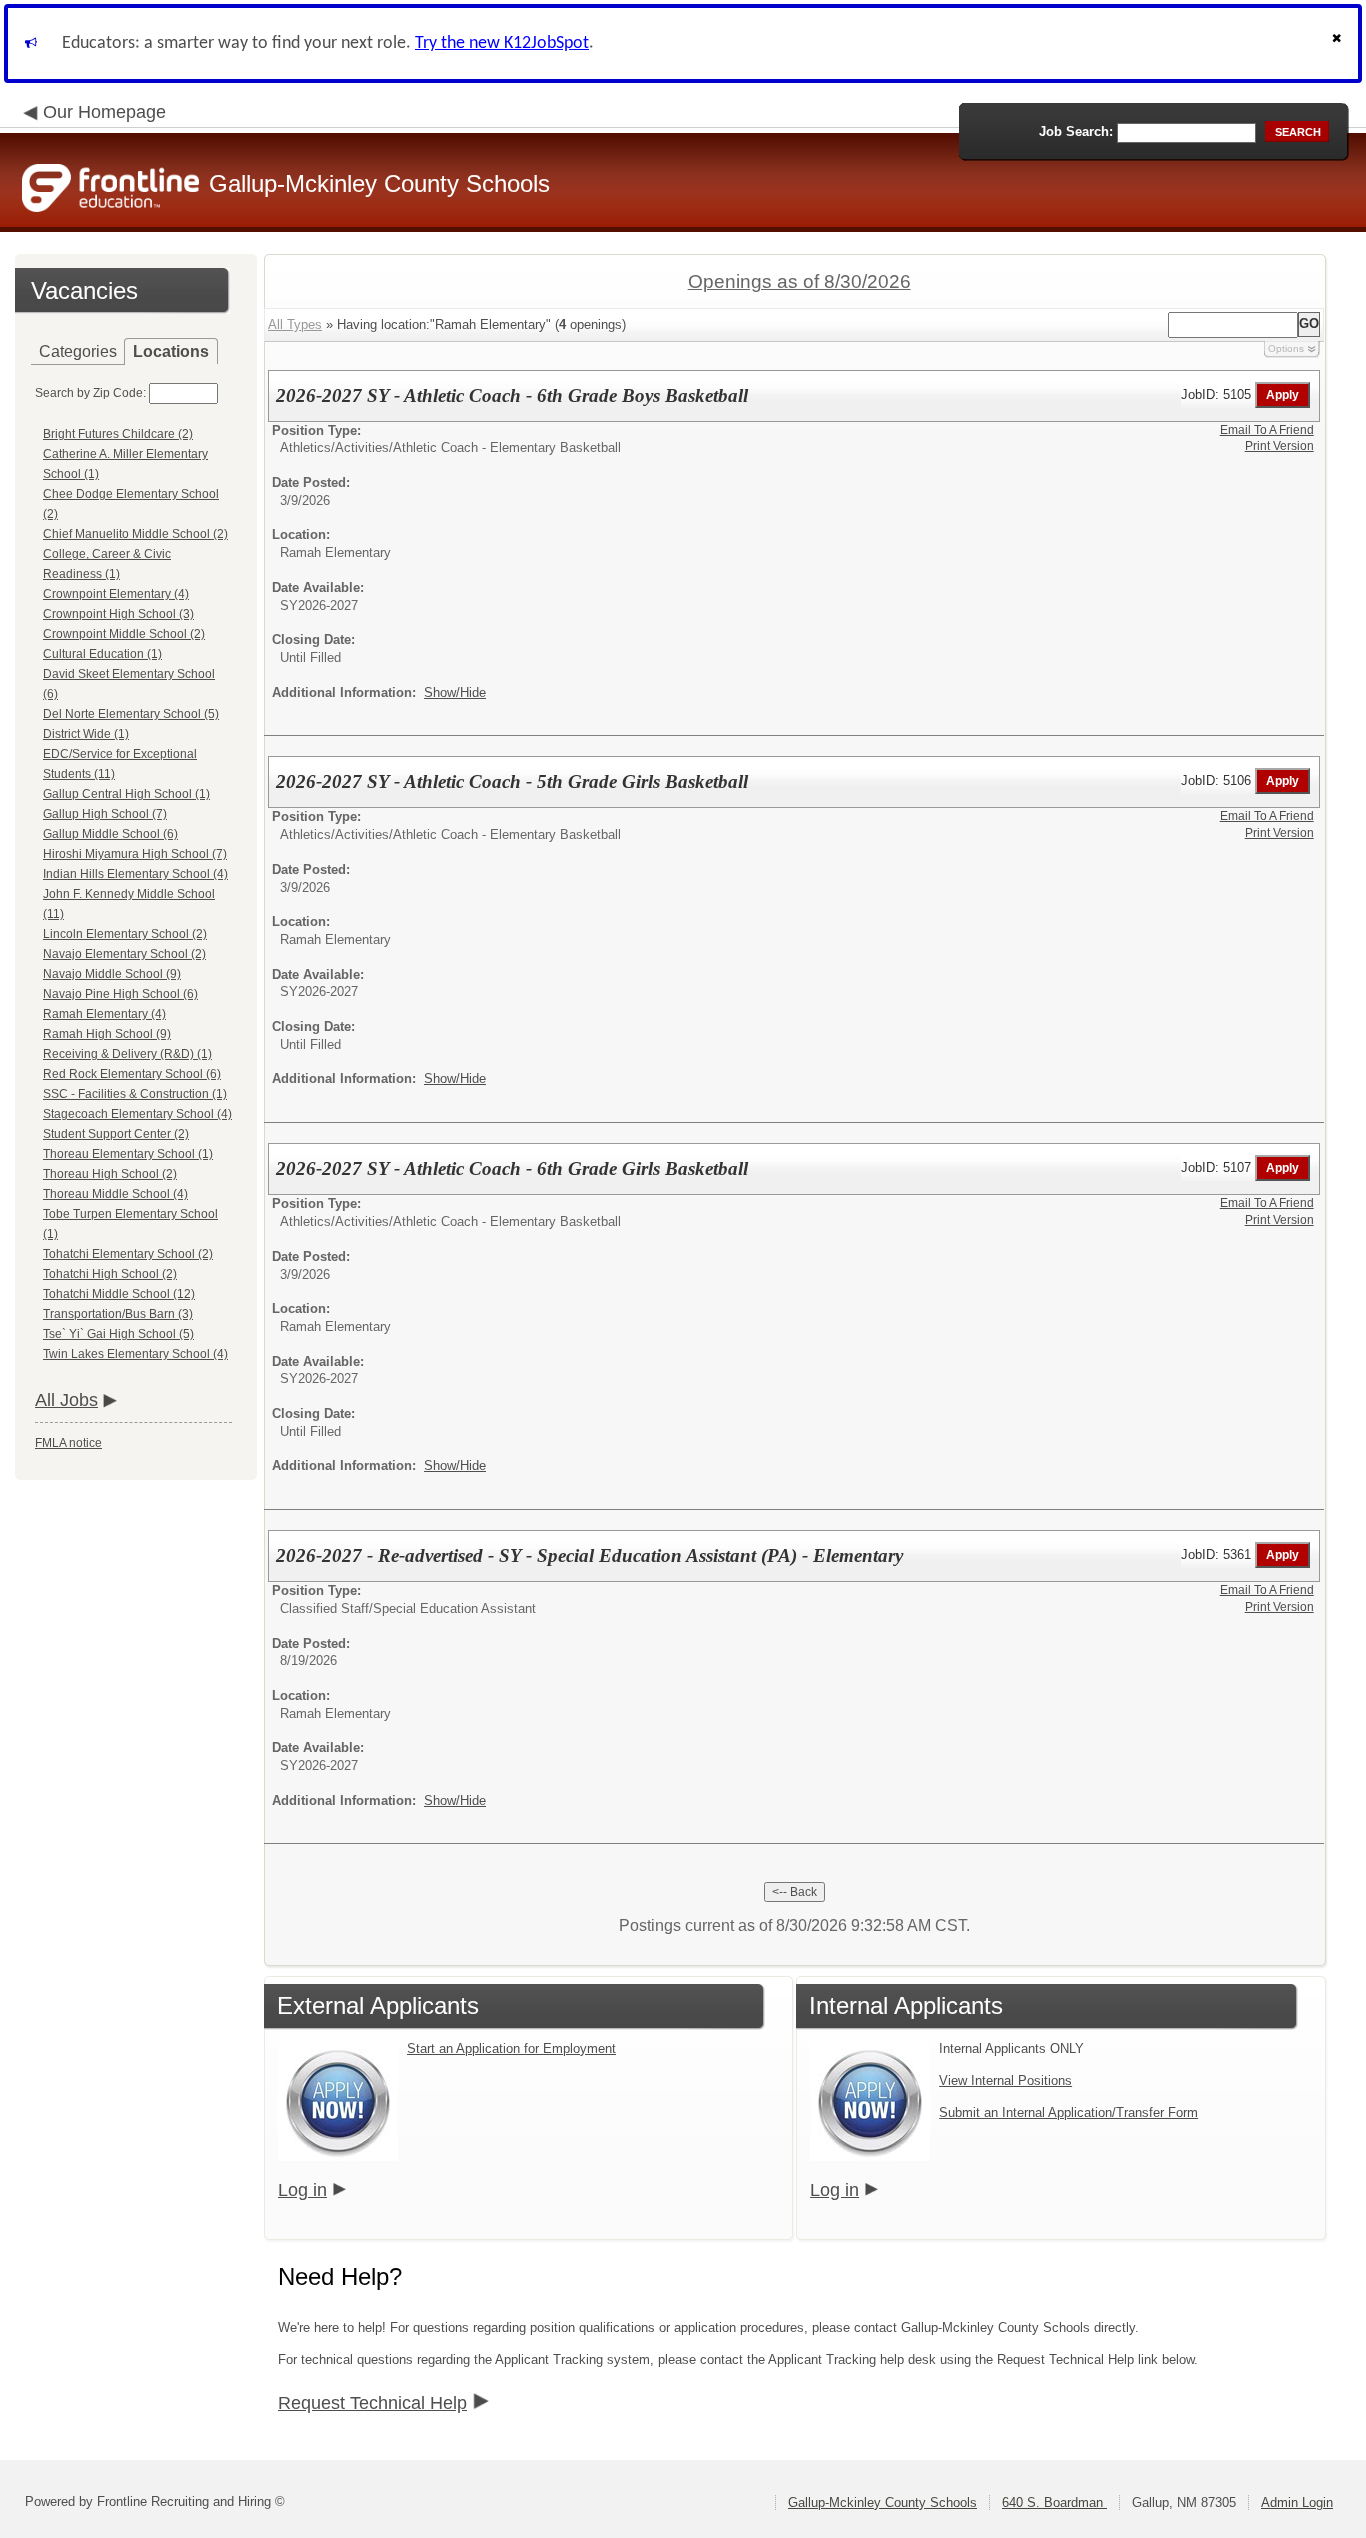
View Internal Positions (1005, 2080)
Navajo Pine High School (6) (120, 994)
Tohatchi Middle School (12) (119, 1294)
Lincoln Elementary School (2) (125, 934)
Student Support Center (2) (116, 1134)
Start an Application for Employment (511, 2048)
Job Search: (1076, 131)
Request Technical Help (372, 2403)
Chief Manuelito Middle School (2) (135, 534)
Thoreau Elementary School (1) (128, 1154)
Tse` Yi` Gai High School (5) (118, 1334)
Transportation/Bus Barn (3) (118, 1314)
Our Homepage (104, 112)
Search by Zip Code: (90, 393)
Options (1286, 348)
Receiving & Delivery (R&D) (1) (127, 1054)
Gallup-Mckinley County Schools (882, 2502)
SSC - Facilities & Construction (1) (135, 1094)
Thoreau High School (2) (110, 1174)
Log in (302, 2190)
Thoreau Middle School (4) (115, 1194)
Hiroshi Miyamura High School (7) (135, 854)
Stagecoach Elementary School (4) (137, 1114)
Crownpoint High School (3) (118, 614)
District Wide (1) (86, 734)
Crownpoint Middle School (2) (124, 634)
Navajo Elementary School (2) (124, 954)
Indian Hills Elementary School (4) (135, 874)
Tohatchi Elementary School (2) (128, 1254)
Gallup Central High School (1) (126, 794)
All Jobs (66, 1400)
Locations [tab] (171, 351)
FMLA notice (68, 1443)
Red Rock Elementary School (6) (132, 1074)
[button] (1339, 43)
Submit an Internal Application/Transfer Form (1068, 2112)
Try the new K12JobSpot (502, 43)
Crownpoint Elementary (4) (116, 594)
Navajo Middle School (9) (112, 974)
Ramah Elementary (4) (104, 1014)
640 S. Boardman (1054, 2502)
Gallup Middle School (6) (110, 834)
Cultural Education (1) (102, 654)
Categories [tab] (78, 351)
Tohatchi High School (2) (110, 1274)
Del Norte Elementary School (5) (131, 714)
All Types (295, 324)
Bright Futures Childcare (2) (118, 434)
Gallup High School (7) (105, 814)
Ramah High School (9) (107, 1034)
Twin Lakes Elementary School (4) (135, 1354)
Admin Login (1297, 2502)
